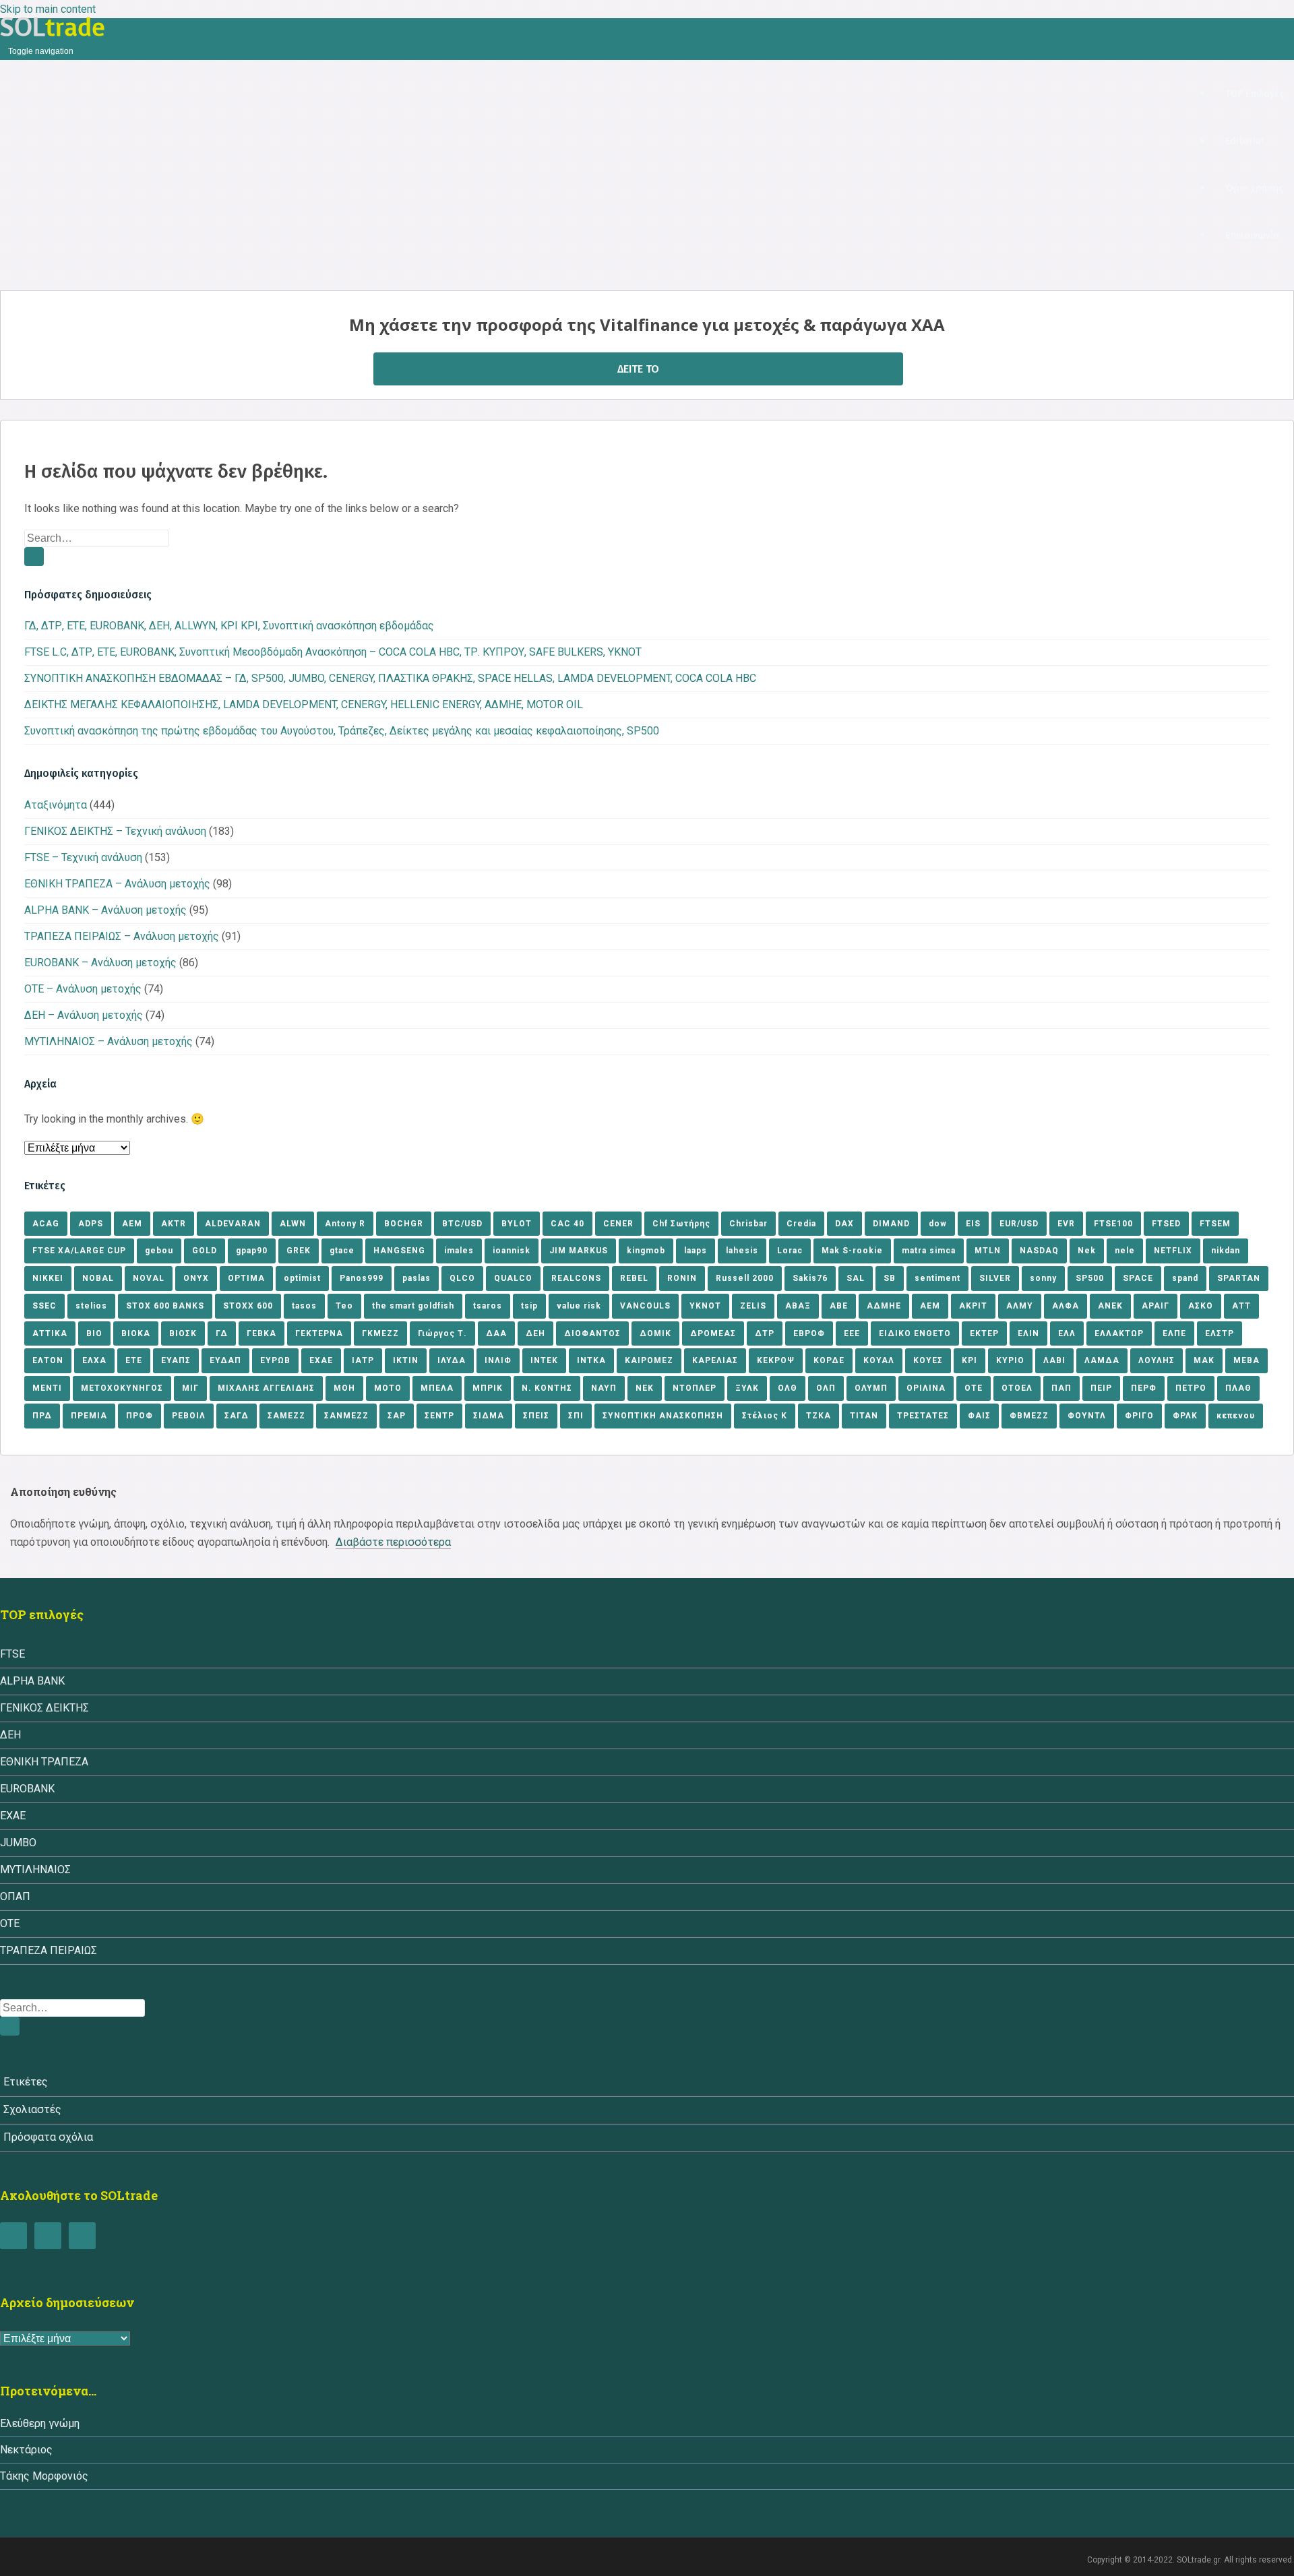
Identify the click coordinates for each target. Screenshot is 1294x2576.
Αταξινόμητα (56, 805)
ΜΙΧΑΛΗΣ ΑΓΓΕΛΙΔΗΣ (266, 1388)
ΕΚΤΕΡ (984, 1333)
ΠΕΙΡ (1101, 1388)
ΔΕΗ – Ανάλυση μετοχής (84, 1015)
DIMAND (891, 1224)
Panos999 (362, 1278)
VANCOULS (645, 1306)
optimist (302, 1278)
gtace (342, 1251)
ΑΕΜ (930, 1306)
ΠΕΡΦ (1144, 1388)
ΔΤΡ (765, 1333)
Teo (344, 1306)
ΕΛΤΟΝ (48, 1360)
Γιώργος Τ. (442, 1333)
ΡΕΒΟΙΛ (189, 1416)
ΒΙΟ (94, 1333)
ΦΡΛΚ (1185, 1416)
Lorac (790, 1251)
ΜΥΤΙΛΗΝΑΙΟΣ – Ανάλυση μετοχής (109, 1041)
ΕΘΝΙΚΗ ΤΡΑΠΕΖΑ (44, 1762)
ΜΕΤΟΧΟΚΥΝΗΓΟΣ (122, 1388)
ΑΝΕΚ (1110, 1306)
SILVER (995, 1278)
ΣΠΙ (576, 1416)
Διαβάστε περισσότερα (393, 1542)
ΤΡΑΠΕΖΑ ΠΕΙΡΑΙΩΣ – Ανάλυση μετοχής (122, 936)
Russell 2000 (745, 1278)
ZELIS (753, 1306)
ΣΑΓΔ (237, 1416)
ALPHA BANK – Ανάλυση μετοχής (105, 910)
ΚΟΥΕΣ (928, 1360)
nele (1125, 1251)
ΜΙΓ (190, 1388)
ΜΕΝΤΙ (47, 1388)
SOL (53, 27)
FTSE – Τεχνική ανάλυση (83, 857)
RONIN (682, 1278)
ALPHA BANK (32, 1681)
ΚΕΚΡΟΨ (776, 1360)
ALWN (293, 1224)
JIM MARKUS (579, 1251)
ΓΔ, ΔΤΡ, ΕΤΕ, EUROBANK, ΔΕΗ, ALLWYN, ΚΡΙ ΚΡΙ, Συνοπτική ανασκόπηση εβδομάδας (229, 626)
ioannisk (512, 1251)
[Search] (34, 557)
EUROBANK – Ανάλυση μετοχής (100, 963)
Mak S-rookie (852, 1251)
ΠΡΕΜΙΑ (89, 1416)
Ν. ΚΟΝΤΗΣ (547, 1388)
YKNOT (705, 1306)
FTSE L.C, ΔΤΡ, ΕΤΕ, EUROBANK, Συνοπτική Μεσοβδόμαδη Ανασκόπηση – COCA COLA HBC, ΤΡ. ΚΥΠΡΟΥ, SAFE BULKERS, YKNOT (333, 652)
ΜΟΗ (344, 1388)
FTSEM (1215, 1224)
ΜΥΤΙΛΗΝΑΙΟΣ (35, 1870)
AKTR (174, 1224)
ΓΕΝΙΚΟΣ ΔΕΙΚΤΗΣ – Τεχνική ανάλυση (115, 831)
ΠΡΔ (42, 1416)
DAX (844, 1224)
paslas (417, 1278)
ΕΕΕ (852, 1333)
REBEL (634, 1278)
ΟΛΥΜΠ (871, 1388)
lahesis (742, 1251)
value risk (579, 1306)
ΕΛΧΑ (94, 1360)
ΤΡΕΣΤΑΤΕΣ (923, 1416)
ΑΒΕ (839, 1306)
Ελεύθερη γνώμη (40, 2423)
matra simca (929, 1251)
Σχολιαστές (32, 2109)
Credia (801, 1224)
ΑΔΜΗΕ (884, 1306)
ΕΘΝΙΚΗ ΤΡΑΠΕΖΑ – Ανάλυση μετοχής (117, 884)
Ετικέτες (26, 2082)
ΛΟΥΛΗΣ (1157, 1360)
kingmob (646, 1251)
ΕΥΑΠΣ (176, 1360)
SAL (856, 1278)
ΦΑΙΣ (979, 1416)
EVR (1066, 1224)
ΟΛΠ (826, 1388)
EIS (973, 1224)
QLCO (462, 1278)
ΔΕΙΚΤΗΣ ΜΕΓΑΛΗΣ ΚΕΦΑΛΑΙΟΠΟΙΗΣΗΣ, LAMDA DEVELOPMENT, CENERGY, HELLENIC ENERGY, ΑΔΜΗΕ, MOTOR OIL (304, 704)
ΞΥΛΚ (747, 1388)
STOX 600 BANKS (165, 1306)
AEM (132, 1224)
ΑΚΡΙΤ (973, 1306)
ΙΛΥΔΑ (452, 1360)
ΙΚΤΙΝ (406, 1360)
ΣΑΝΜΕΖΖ (346, 1416)
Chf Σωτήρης (681, 1224)
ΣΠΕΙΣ (536, 1416)
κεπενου (1236, 1416)
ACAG (46, 1224)
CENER (618, 1224)
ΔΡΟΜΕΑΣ (713, 1333)
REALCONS (576, 1278)
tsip (529, 1306)
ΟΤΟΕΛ (1017, 1388)
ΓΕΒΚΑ (261, 1333)
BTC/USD (462, 1224)
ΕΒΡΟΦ (809, 1333)
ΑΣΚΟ (1201, 1306)
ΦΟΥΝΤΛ (1087, 1416)
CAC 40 (567, 1224)
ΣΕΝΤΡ (439, 1416)
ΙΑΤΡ (363, 1360)
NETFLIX (1173, 1251)
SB (890, 1278)
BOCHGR (404, 1224)
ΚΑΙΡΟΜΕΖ (649, 1360)
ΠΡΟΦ (140, 1416)
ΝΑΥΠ (604, 1388)
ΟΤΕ (974, 1388)
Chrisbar (748, 1224)
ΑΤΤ (1241, 1306)
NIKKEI (48, 1278)
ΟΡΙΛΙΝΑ (926, 1388)
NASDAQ (1039, 1251)
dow (938, 1224)
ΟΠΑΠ (15, 1896)
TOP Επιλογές (1255, 94)
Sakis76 (810, 1278)
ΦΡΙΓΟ (1139, 1416)
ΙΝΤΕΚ (544, 1360)
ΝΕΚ (645, 1388)
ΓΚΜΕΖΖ (380, 1333)
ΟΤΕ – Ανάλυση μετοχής (83, 989)
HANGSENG (399, 1251)
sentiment (937, 1278)
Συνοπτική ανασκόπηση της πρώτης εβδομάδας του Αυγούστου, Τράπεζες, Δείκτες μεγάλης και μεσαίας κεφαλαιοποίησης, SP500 (342, 731)
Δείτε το (638, 369)
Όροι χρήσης (1254, 188)
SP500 (1090, 1278)
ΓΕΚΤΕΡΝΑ (319, 1333)
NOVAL (149, 1278)
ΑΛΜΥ (1020, 1306)
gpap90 (252, 1251)
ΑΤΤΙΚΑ (50, 1333)
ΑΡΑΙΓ (1156, 1306)
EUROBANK (27, 1789)
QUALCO (513, 1278)
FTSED (1166, 1224)
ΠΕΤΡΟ (1191, 1388)
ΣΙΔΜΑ (489, 1416)
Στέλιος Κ (765, 1416)
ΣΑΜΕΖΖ (286, 1416)
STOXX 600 (248, 1306)
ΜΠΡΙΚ (488, 1388)
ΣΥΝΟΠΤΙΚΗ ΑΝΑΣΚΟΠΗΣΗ (663, 1416)
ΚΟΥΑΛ (879, 1360)
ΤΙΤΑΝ (864, 1416)
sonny (1043, 1278)
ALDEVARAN (233, 1224)
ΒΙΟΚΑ (136, 1333)
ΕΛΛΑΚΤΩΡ (1119, 1333)
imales (459, 1251)
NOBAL (98, 1278)
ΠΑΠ (1061, 1388)
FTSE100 (1113, 1224)
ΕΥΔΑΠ (225, 1360)
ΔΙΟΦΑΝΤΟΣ (592, 1333)
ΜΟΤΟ (388, 1388)
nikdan (1226, 1251)
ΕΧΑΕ (321, 1360)
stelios (91, 1306)
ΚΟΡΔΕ (829, 1360)
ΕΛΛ (1067, 1333)
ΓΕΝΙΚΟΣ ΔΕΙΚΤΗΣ (44, 1708)
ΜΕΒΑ (1246, 1360)
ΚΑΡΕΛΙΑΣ (715, 1360)
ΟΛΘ (788, 1388)
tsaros (488, 1306)
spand (1185, 1278)
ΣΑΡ (397, 1416)
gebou (159, 1251)
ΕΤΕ (134, 1360)
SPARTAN (1239, 1278)
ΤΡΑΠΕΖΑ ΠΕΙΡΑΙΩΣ (49, 1950)
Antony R (345, 1224)
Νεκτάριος (26, 2450)
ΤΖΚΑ (819, 1416)
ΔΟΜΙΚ (655, 1333)
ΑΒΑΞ (798, 1306)
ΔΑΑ (496, 1333)
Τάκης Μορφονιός (44, 2476)
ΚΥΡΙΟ (1010, 1360)
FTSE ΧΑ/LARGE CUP (79, 1251)
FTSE (12, 1654)
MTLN (988, 1251)
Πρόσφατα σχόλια (48, 2137)
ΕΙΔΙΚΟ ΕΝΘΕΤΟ (915, 1333)
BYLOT (517, 1224)
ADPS (91, 1224)
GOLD (205, 1251)
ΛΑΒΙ (1054, 1360)
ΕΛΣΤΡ (1220, 1333)
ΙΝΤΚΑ (591, 1360)
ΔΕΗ (535, 1333)
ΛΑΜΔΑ (1102, 1360)
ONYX (196, 1278)
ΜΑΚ (1204, 1360)
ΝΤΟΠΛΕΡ (695, 1388)
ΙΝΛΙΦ (498, 1360)
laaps (696, 1251)
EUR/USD (1019, 1224)
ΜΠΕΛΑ (437, 1388)
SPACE (1138, 1278)
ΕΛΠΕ (1174, 1333)
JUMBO (18, 1843)
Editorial (1244, 141)
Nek (1087, 1251)
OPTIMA (246, 1278)
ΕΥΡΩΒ (275, 1360)
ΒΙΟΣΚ (183, 1333)
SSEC (44, 1306)
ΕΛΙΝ (1028, 1333)
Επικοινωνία (1252, 235)
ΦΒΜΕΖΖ (1029, 1416)
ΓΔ (222, 1333)
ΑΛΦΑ (1066, 1306)
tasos (304, 1306)
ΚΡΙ (969, 1360)
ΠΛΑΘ (1238, 1388)
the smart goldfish (413, 1306)
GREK (299, 1251)
